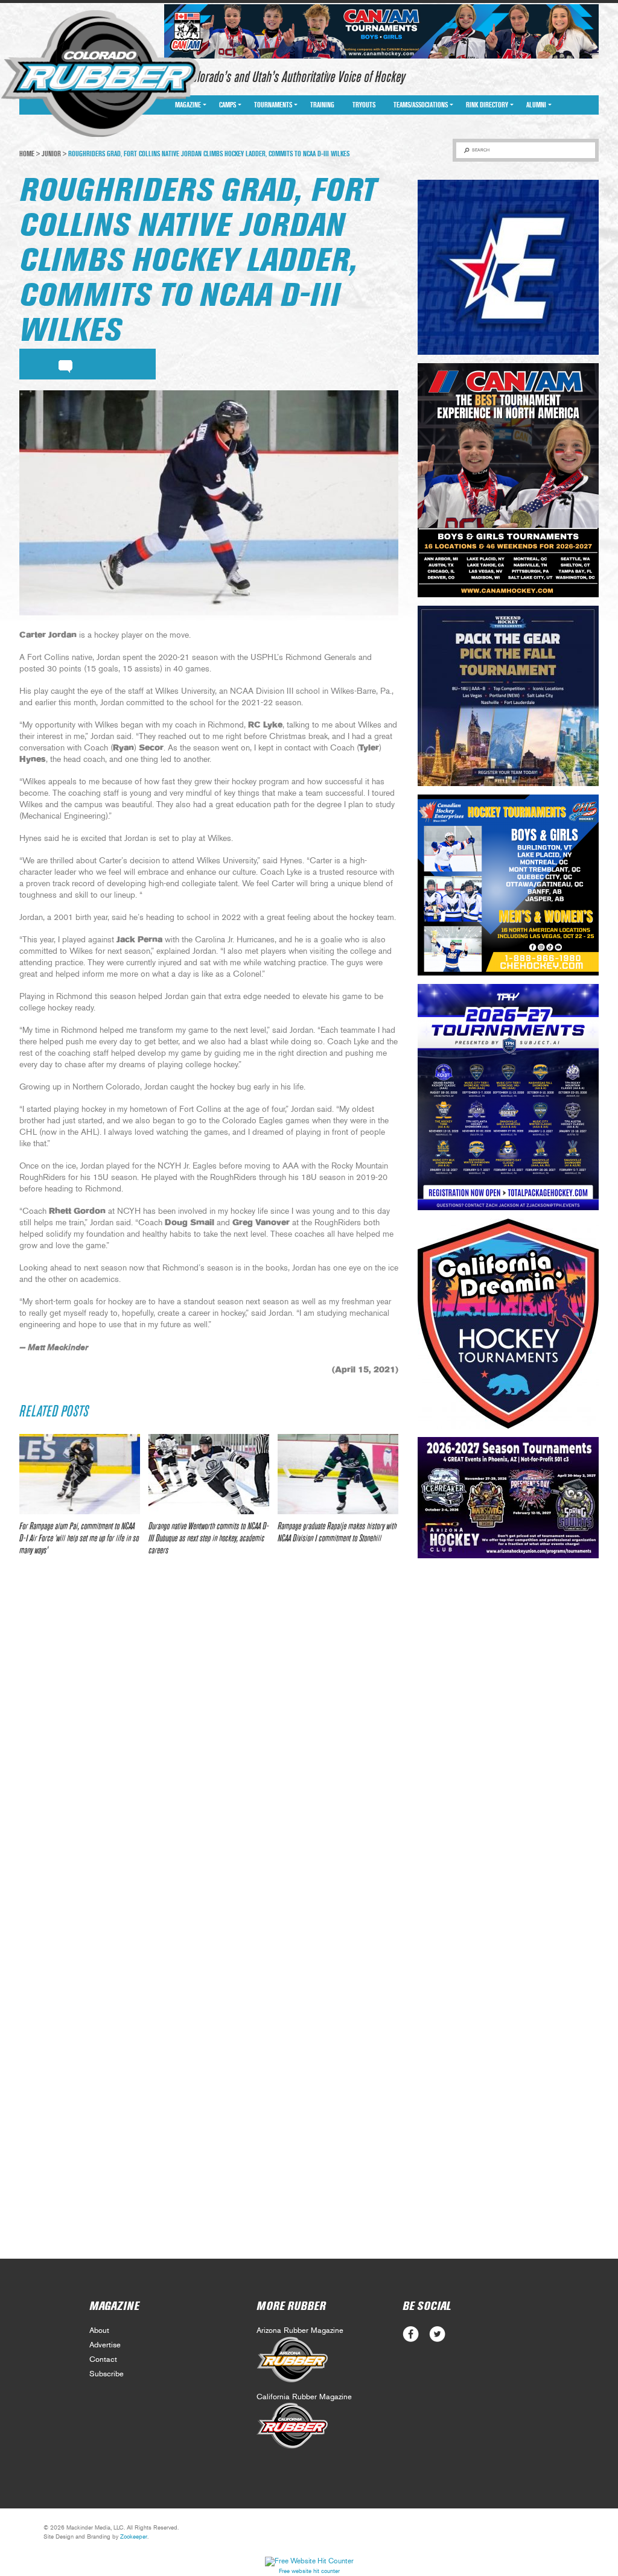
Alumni (536, 105)
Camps (228, 105)
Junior (51, 154)
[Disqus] (209, 1745)
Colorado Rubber (100, 74)
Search (481, 150)
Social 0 (411, 2334)
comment (65, 364)
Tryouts (364, 105)
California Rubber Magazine (304, 2397)
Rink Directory (487, 105)
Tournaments (273, 105)
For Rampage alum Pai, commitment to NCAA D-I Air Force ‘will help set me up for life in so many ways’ (79, 1538)
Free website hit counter (309, 2571)
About (99, 2331)
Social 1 (437, 2334)
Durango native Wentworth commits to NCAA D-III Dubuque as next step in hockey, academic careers (209, 1538)
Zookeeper (134, 2537)
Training (322, 105)
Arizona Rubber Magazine (300, 2331)
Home (27, 154)
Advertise (105, 2345)
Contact (103, 2360)
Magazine (188, 105)
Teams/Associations (421, 105)
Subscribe (107, 2374)
